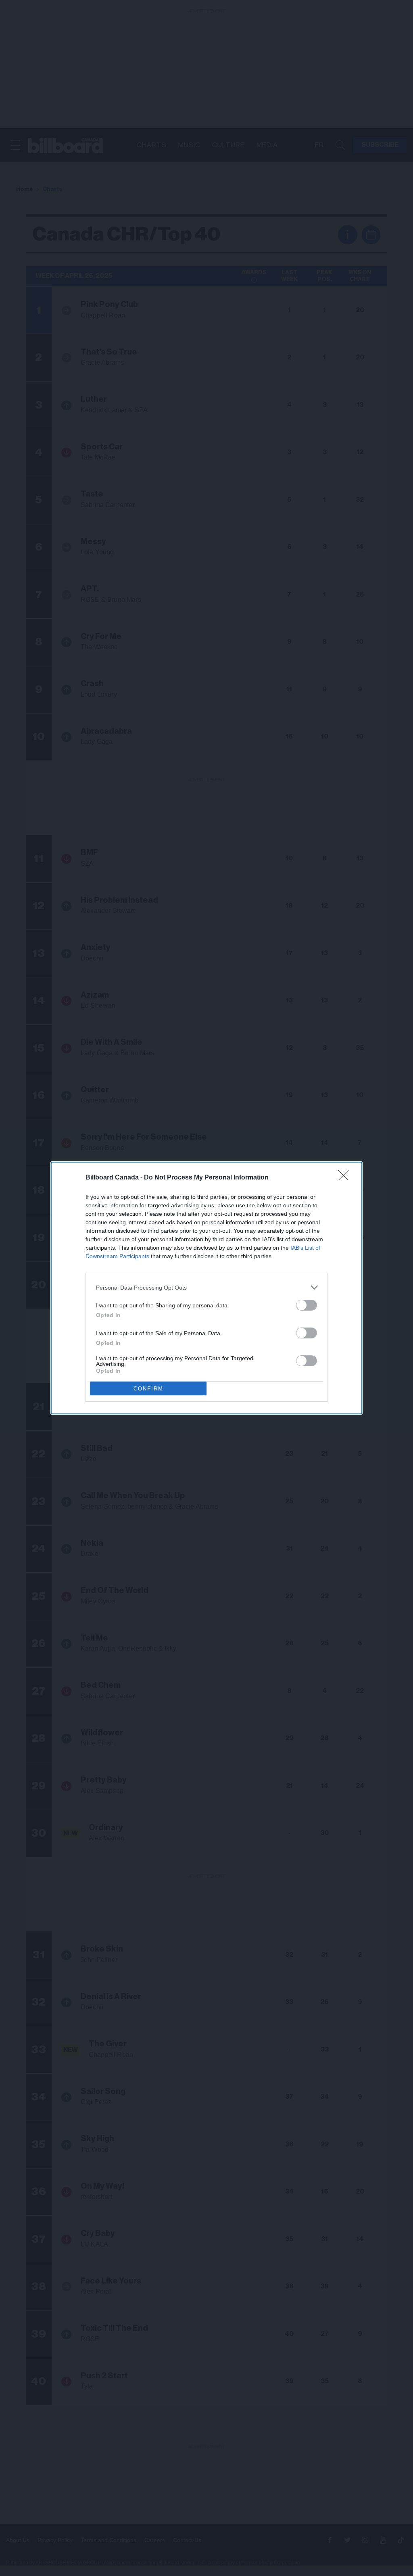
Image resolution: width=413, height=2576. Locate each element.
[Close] (346, 1178)
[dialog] (206, 1288)
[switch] (307, 1305)
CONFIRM (148, 1389)
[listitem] (206, 1287)
